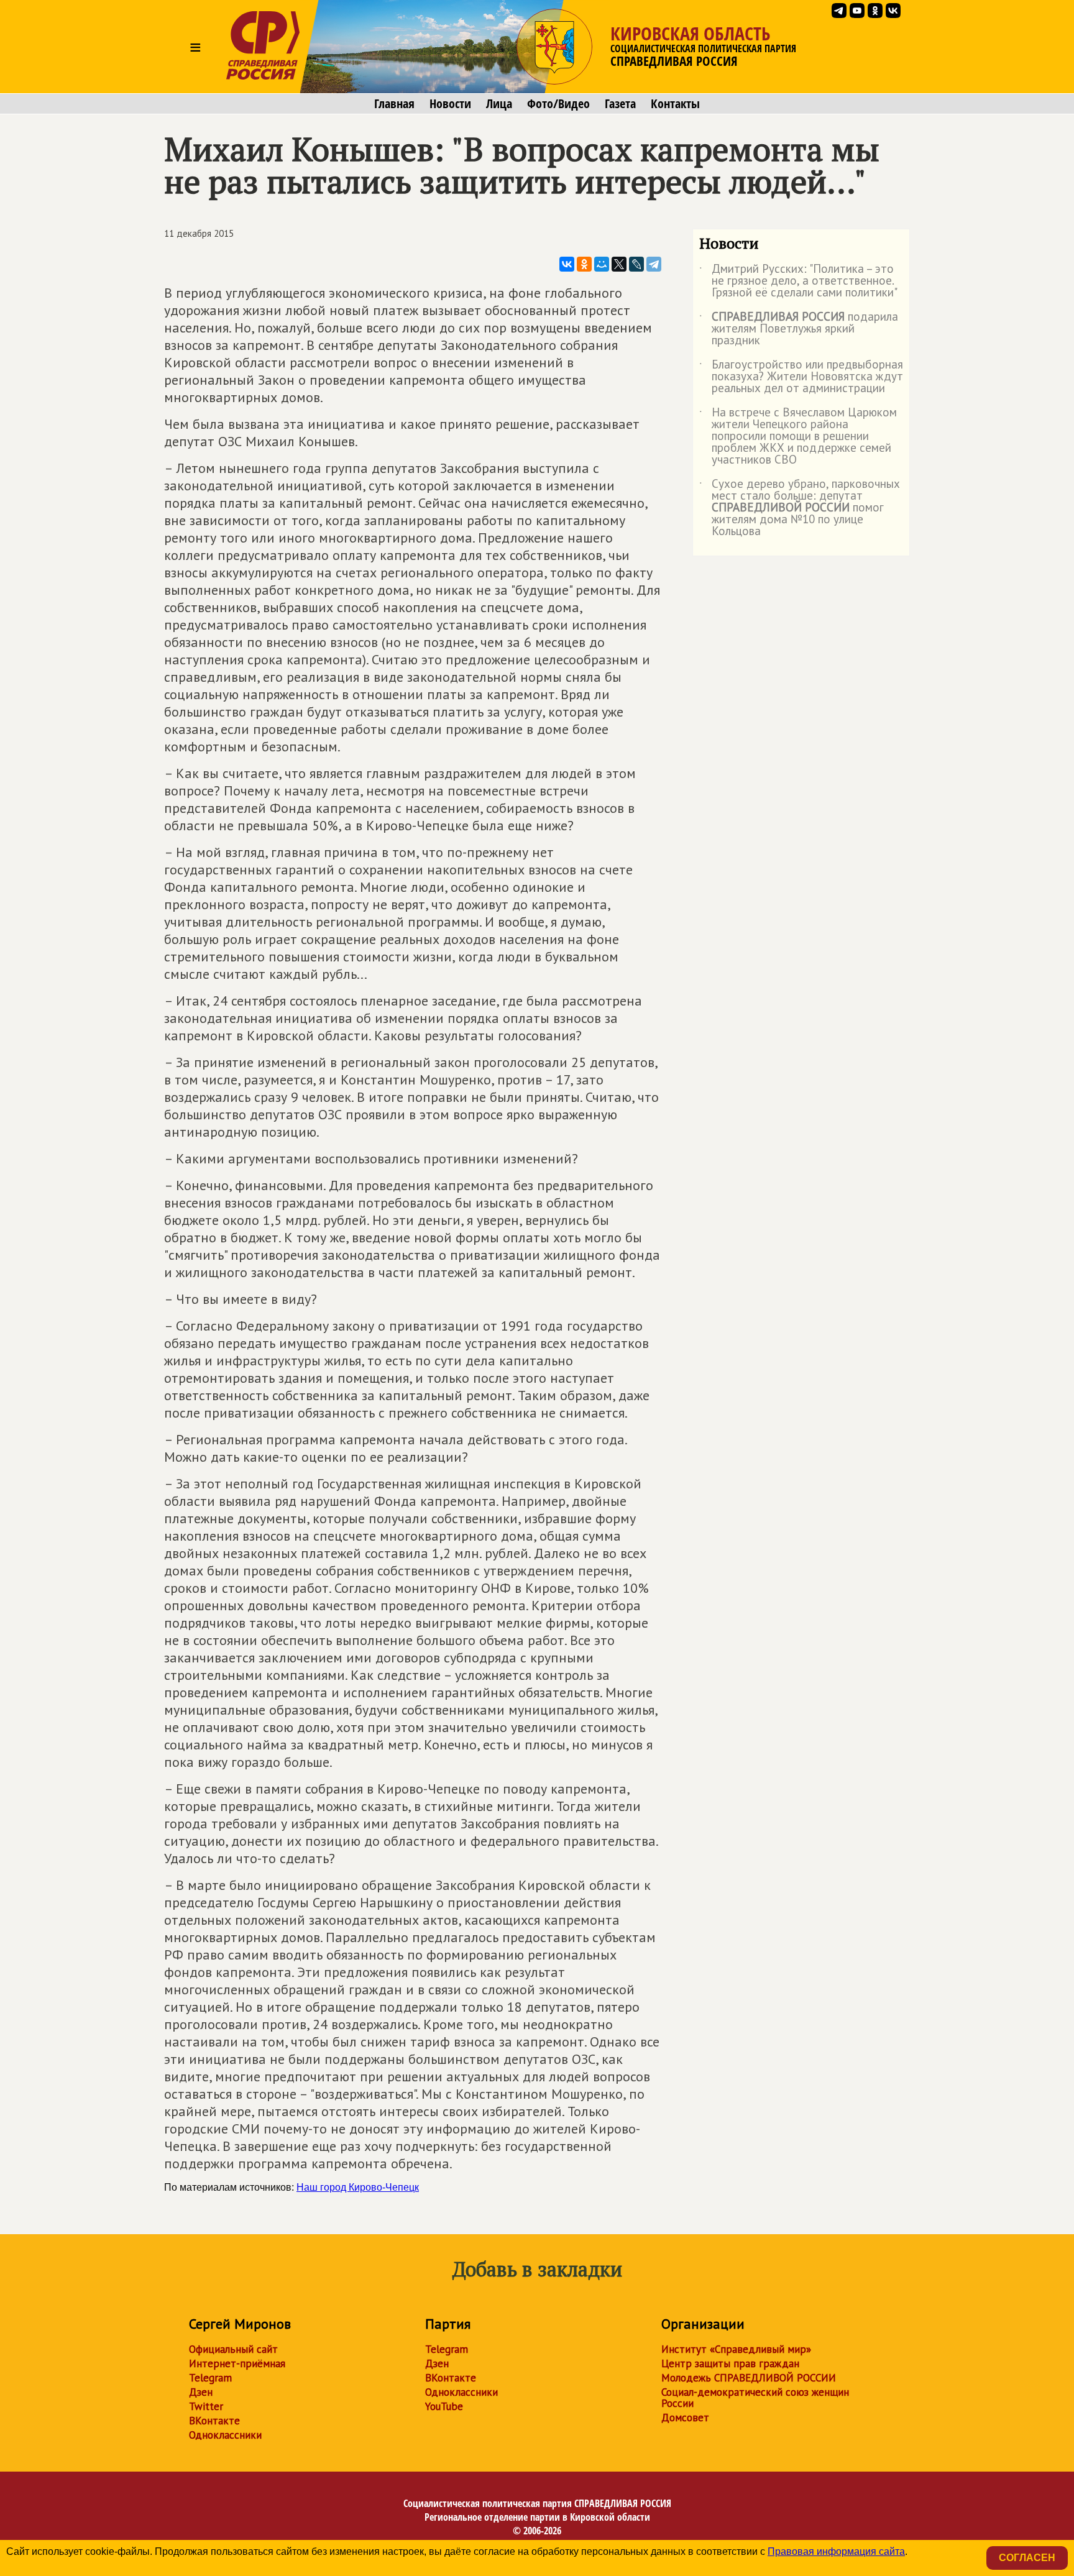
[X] (619, 264)
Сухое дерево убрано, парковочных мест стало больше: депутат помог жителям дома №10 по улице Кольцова (800, 508)
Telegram (210, 2378)
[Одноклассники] (584, 264)
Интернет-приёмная (237, 2363)
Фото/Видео (558, 104)
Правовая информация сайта (836, 2551)
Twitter (206, 2406)
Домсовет (685, 2418)
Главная (394, 104)
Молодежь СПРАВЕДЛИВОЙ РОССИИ (749, 2378)
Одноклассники (225, 2435)
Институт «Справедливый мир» (736, 2349)
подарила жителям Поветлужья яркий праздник (799, 329)
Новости (450, 104)
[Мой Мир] (602, 264)
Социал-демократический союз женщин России (755, 2398)
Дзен (201, 2392)
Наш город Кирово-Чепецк (358, 2187)
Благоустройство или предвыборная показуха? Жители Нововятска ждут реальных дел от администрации (801, 377)
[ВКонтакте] (567, 264)
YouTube (444, 2406)
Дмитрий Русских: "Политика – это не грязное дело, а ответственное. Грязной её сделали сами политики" (798, 281)
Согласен (1027, 2558)
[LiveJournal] (636, 264)
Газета (620, 104)
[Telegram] (654, 264)
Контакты (675, 104)
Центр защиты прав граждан (730, 2363)
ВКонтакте (214, 2421)
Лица (499, 104)
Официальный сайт (233, 2349)
